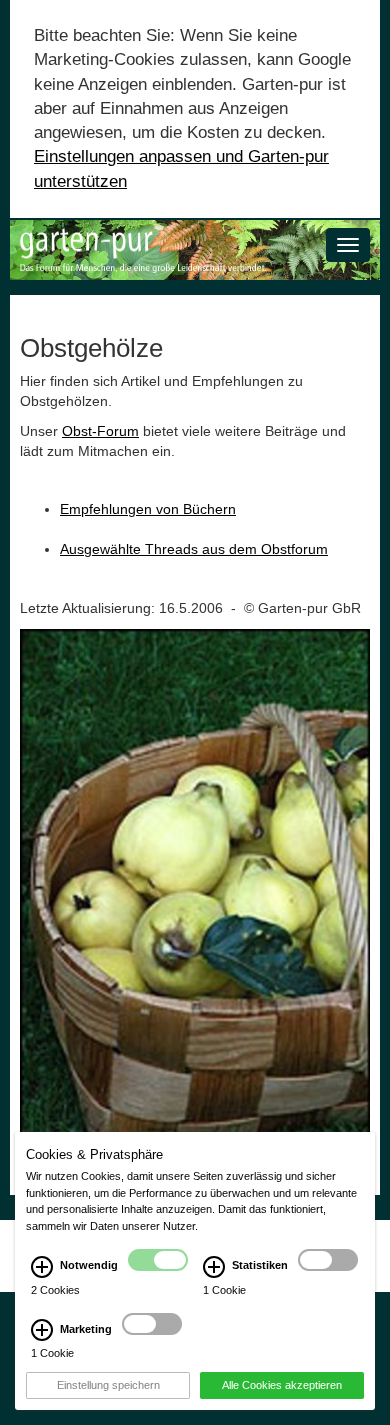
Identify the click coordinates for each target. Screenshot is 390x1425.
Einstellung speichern (108, 1385)
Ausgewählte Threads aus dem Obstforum (194, 549)
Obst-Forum (100, 431)
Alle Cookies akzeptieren (282, 1385)
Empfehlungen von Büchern (148, 509)
